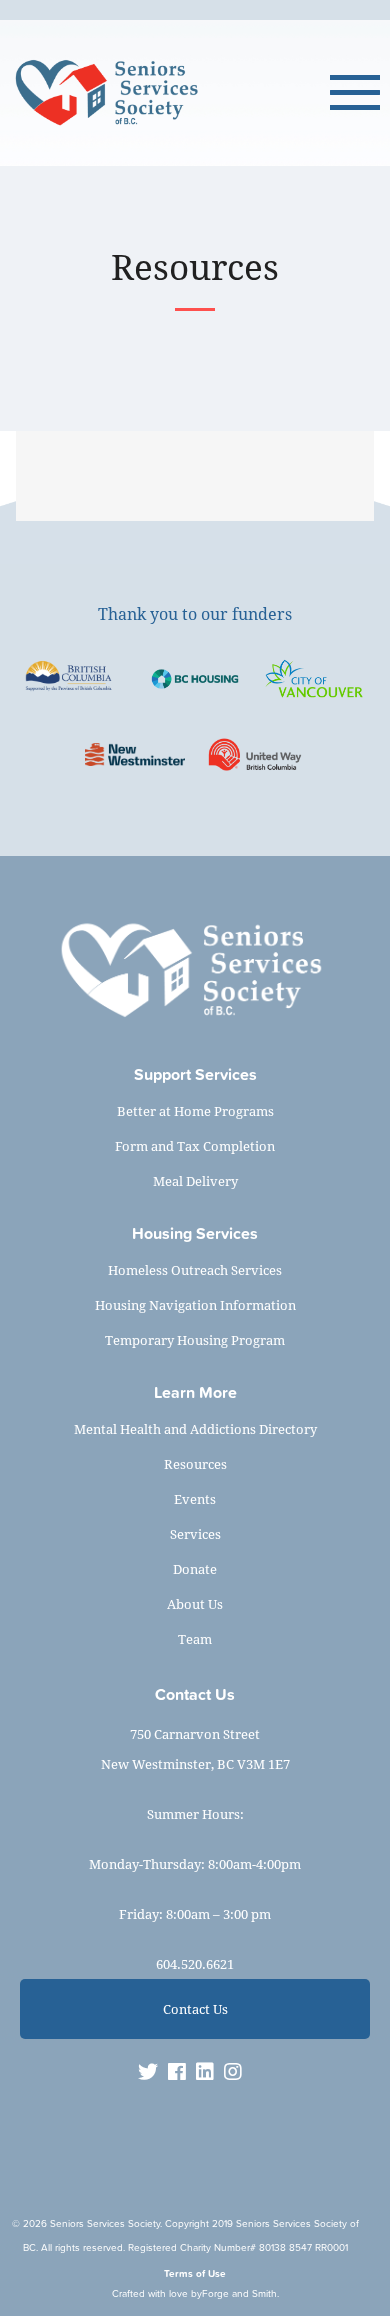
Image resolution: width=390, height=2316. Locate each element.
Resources (195, 1464)
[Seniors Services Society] (170, 93)
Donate (195, 1569)
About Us (195, 1604)
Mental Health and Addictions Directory (195, 1429)
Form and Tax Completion (195, 1146)
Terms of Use (195, 2273)
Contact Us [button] (195, 2009)
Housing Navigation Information (195, 1305)
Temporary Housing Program (195, 1340)
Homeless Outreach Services (195, 1270)
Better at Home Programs (195, 1111)
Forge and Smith (239, 2293)
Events (195, 1499)
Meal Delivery (195, 1181)
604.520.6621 (195, 1964)
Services (195, 1534)
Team (195, 1639)
